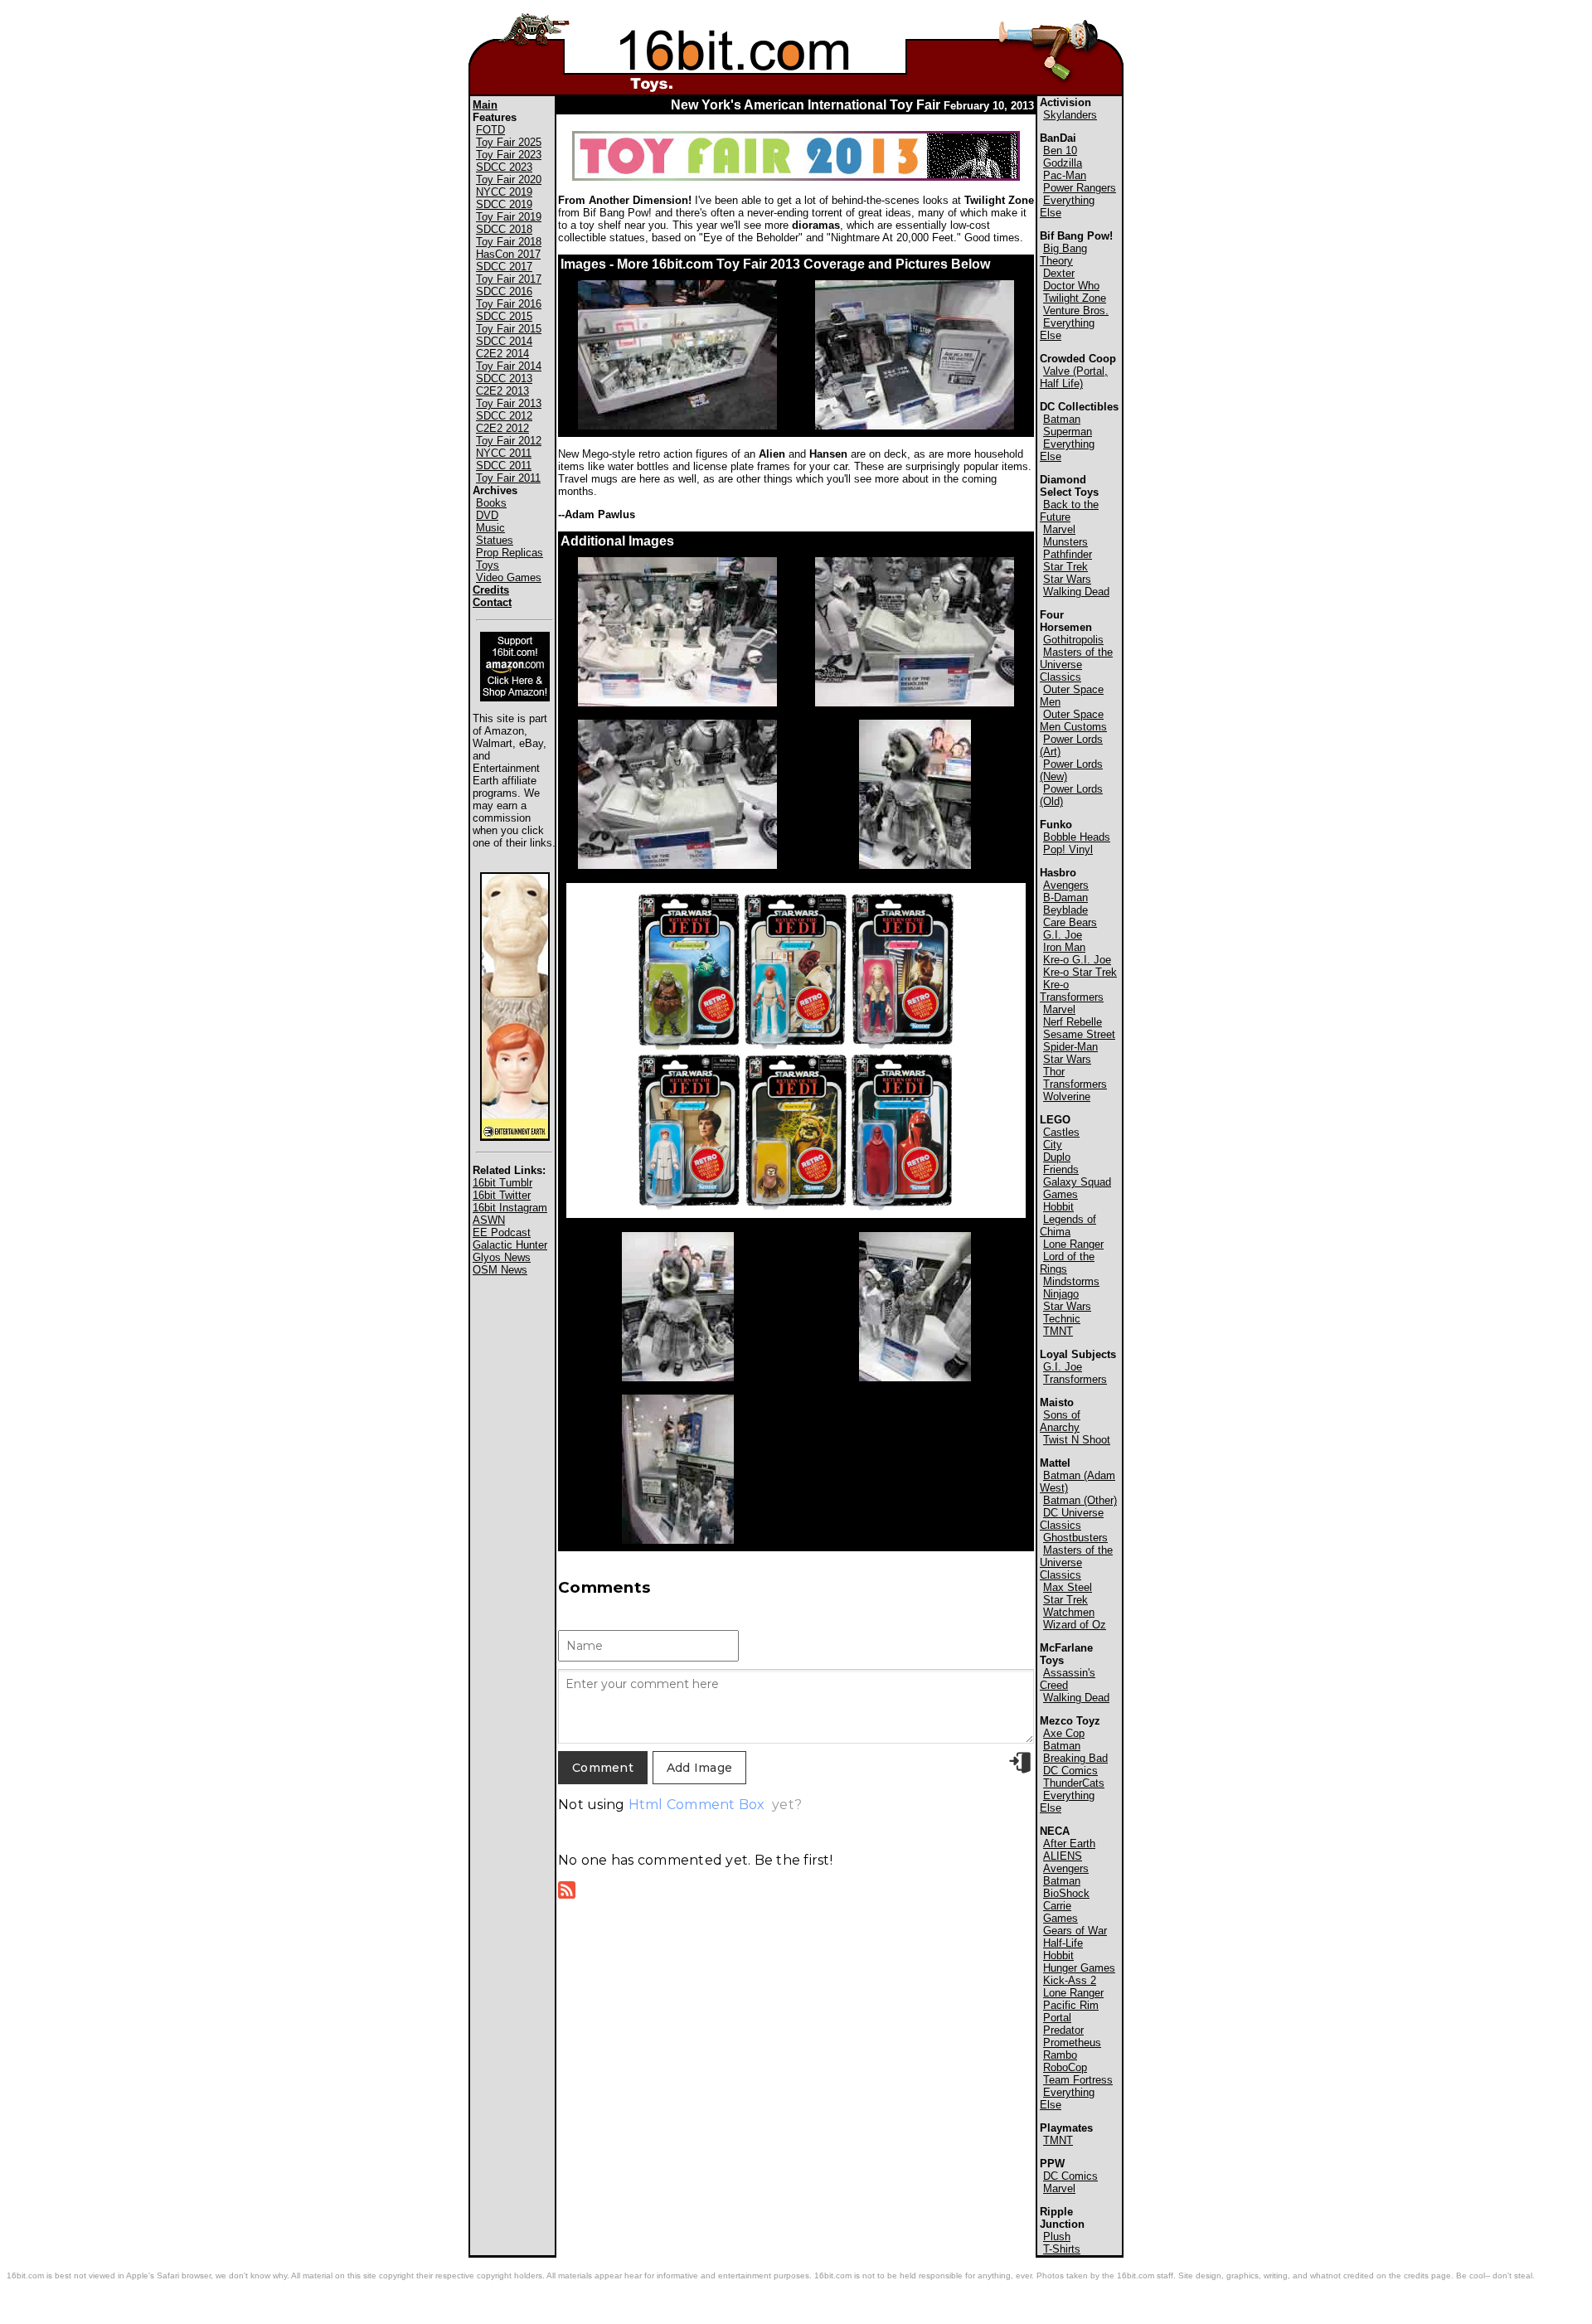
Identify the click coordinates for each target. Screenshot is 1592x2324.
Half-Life (1063, 1943)
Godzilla (1063, 163)
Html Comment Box (697, 1805)
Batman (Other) (1080, 1500)
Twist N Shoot (1077, 1440)
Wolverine (1067, 1097)
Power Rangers (1080, 188)
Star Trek (1065, 567)
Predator (1063, 2030)
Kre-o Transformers (1072, 991)
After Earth (1069, 1844)
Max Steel (1068, 1587)
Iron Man (1064, 947)
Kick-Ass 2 (1070, 1980)
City (1053, 1145)
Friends (1061, 1169)
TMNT (1058, 1331)
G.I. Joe (1063, 935)
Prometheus (1072, 2043)
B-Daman (1065, 898)
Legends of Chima (1068, 1225)
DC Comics (1070, 1771)
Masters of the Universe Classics (1076, 665)
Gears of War (1075, 1931)
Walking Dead (1076, 592)
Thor (1054, 1072)
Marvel (1059, 529)
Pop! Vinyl (1068, 849)
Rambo (1060, 2055)
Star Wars (1067, 579)
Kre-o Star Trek (1080, 972)
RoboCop (1065, 2067)
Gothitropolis (1073, 640)
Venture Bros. (1076, 311)
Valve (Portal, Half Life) (1074, 377)
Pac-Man (1065, 175)
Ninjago (1061, 1294)
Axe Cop (1064, 1733)
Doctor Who (1071, 286)
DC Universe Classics (1072, 1519)
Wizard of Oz (1075, 1625)
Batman (1062, 419)
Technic (1062, 1319)
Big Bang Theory (1063, 255)
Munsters (1065, 542)
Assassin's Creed (1068, 1679)
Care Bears (1070, 922)
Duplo (1057, 1157)
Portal (1057, 2018)
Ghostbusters (1075, 1538)
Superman (1068, 432)
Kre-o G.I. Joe (1077, 960)
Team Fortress (1078, 2080)
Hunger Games (1079, 1968)
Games (1061, 1194)
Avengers (1066, 885)
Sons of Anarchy (1060, 1421)
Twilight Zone (1075, 298)
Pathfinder (1068, 554)
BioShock (1066, 1893)
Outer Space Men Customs (1073, 720)
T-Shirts (1062, 2249)
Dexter (1059, 273)
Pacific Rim (1071, 2005)
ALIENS (1063, 1856)
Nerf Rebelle (1073, 1022)
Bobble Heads (1077, 837)
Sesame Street (1079, 1034)
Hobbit (1058, 1207)
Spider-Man (1070, 1047)
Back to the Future (1069, 511)
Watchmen (1069, 1612)
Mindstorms (1071, 1281)
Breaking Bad (1075, 1758)
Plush (1057, 2237)
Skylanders (1070, 115)
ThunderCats (1074, 1783)
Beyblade (1065, 910)
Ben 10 (1060, 150)
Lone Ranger (1073, 1244)
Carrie (1057, 1906)
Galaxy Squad (1077, 1182)
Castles (1061, 1132)
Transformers (1075, 1084)
